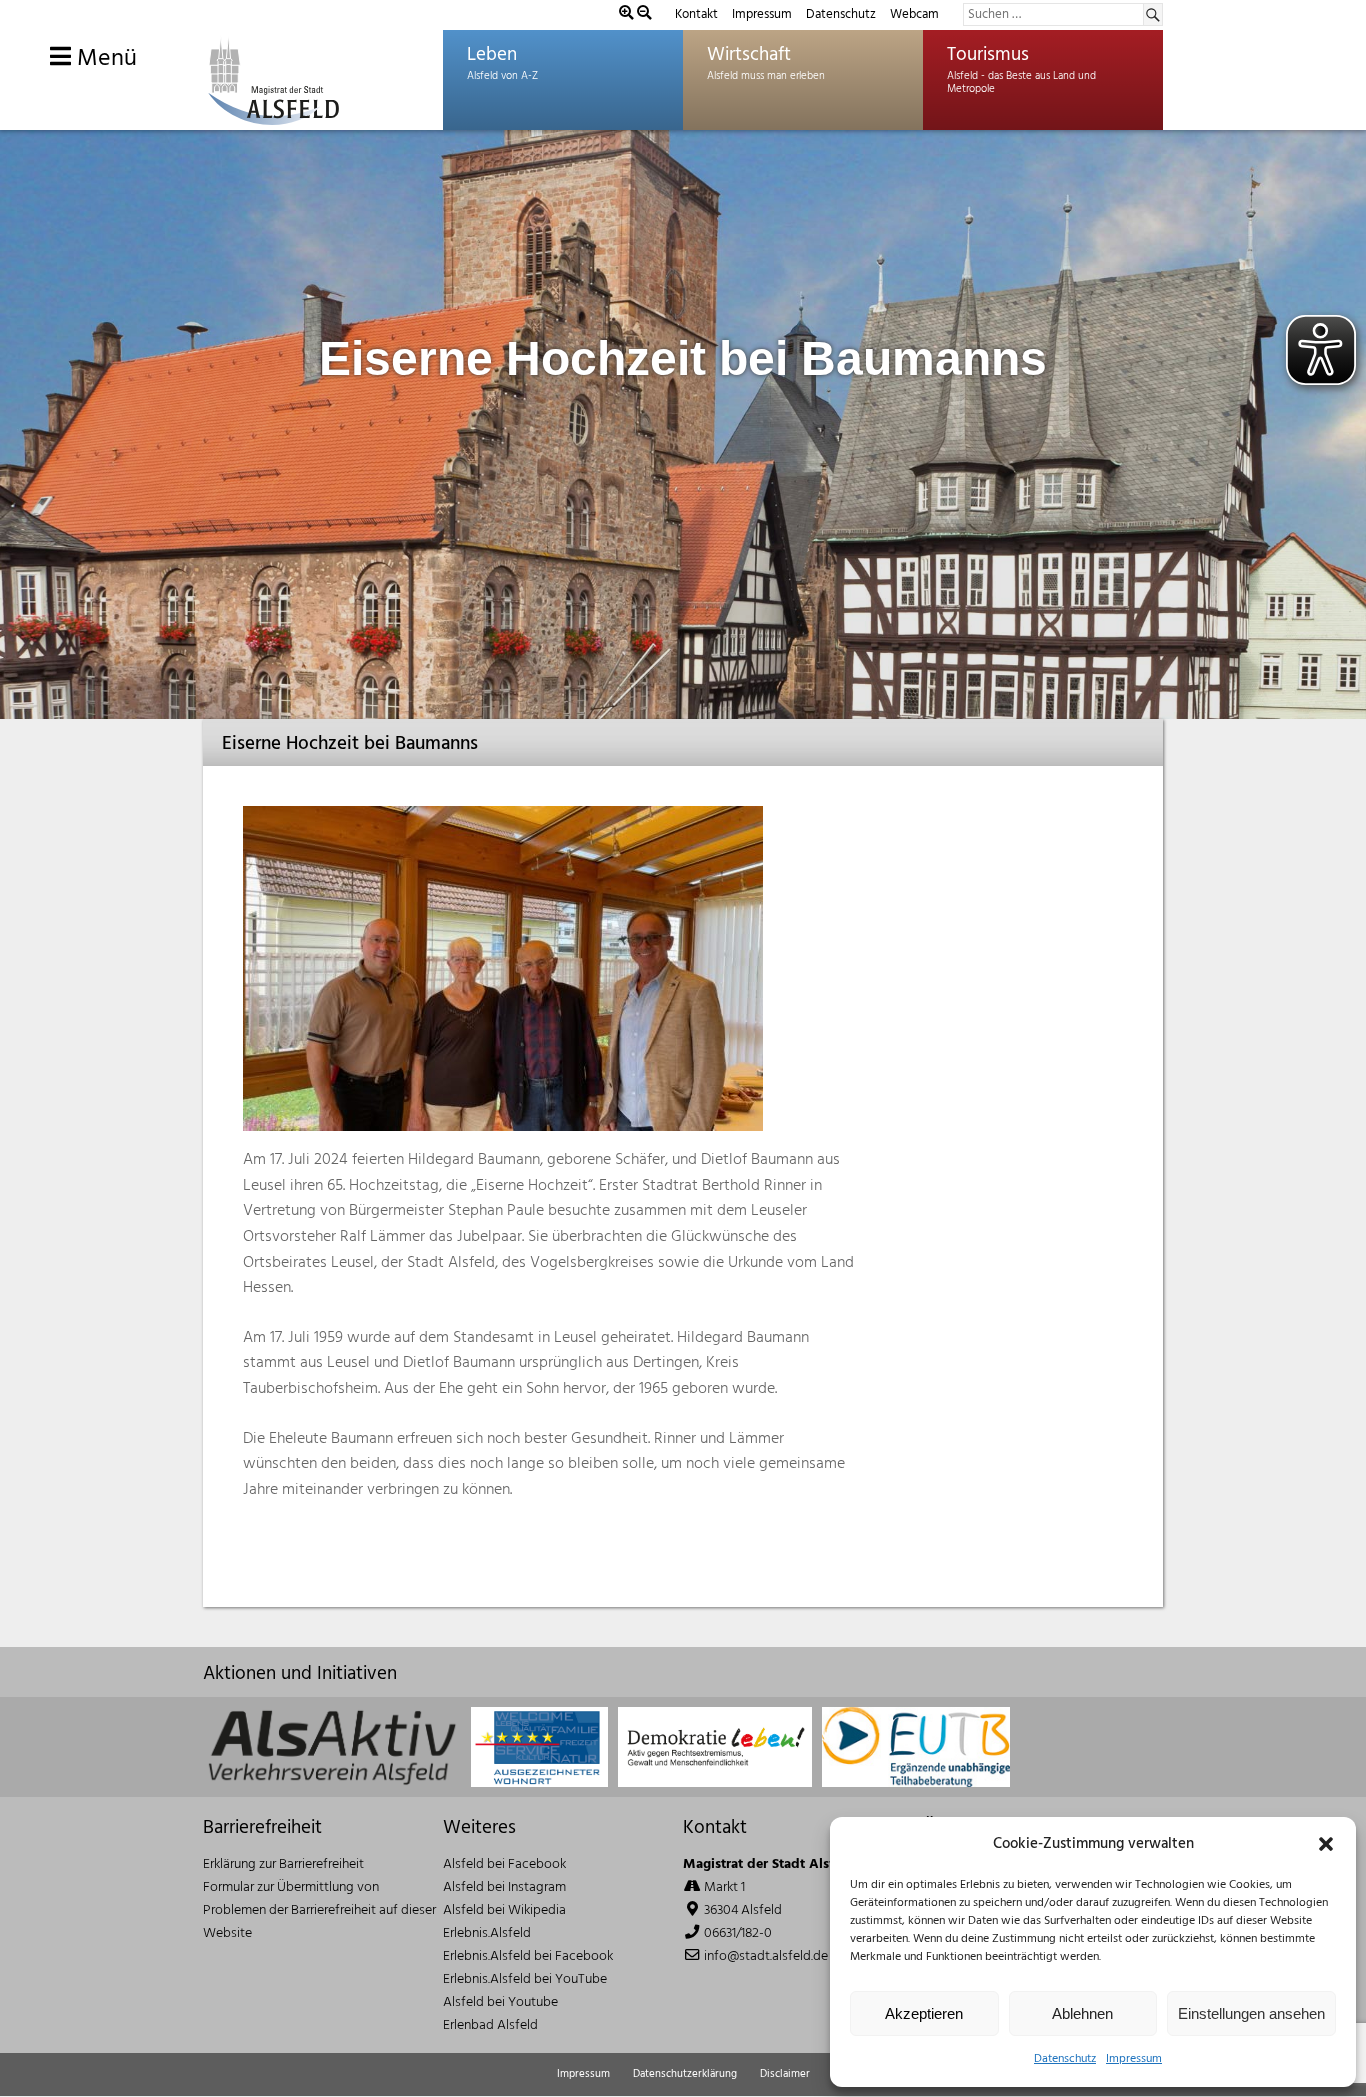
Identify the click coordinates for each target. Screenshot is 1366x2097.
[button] (1326, 1844)
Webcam (914, 14)
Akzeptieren (924, 2013)
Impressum (1134, 2059)
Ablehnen (1082, 2013)
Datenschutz (1065, 2059)
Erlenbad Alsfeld (490, 2025)
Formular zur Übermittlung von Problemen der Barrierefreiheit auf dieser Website (319, 1910)
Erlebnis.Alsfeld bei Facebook (528, 1956)
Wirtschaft (749, 55)
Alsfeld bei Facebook (504, 1864)
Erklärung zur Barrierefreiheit (283, 1864)
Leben (492, 55)
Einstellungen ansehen (1251, 2013)
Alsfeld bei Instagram (504, 1887)
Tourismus (988, 55)
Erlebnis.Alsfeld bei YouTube (525, 1979)
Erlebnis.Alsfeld (487, 1933)
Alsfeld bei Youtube (500, 2002)
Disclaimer (785, 2074)
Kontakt (696, 14)
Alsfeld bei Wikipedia (504, 1910)
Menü (104, 59)
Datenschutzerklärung (685, 2074)
